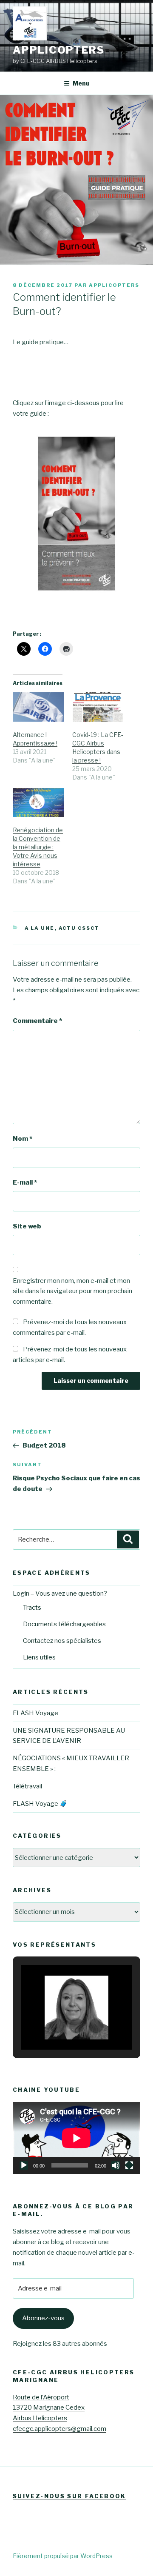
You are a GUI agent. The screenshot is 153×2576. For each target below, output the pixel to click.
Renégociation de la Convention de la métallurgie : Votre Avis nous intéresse (38, 847)
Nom (23, 1139)
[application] (76, 2138)
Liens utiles (39, 1657)
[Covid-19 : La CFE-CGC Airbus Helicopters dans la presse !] (98, 707)
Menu (81, 83)
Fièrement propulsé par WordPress (63, 2556)
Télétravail (27, 1786)
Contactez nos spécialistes (62, 1641)
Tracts (32, 1608)
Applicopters (59, 50)
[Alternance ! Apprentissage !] (38, 707)
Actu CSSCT (79, 928)
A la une (40, 928)
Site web (27, 1226)
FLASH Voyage (35, 1713)
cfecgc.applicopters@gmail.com (59, 2429)
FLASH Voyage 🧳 (40, 1804)
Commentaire (37, 1021)
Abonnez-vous (43, 2318)
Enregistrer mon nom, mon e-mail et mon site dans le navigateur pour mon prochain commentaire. (72, 1291)
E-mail (25, 1182)
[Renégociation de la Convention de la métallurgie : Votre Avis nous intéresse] (38, 803)
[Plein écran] (129, 2165)
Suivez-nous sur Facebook (69, 2496)
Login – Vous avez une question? (60, 1594)
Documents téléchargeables (64, 1624)
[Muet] (116, 2165)
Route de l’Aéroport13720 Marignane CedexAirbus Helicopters (49, 2408)
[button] (57, 2026)
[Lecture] (24, 2165)
